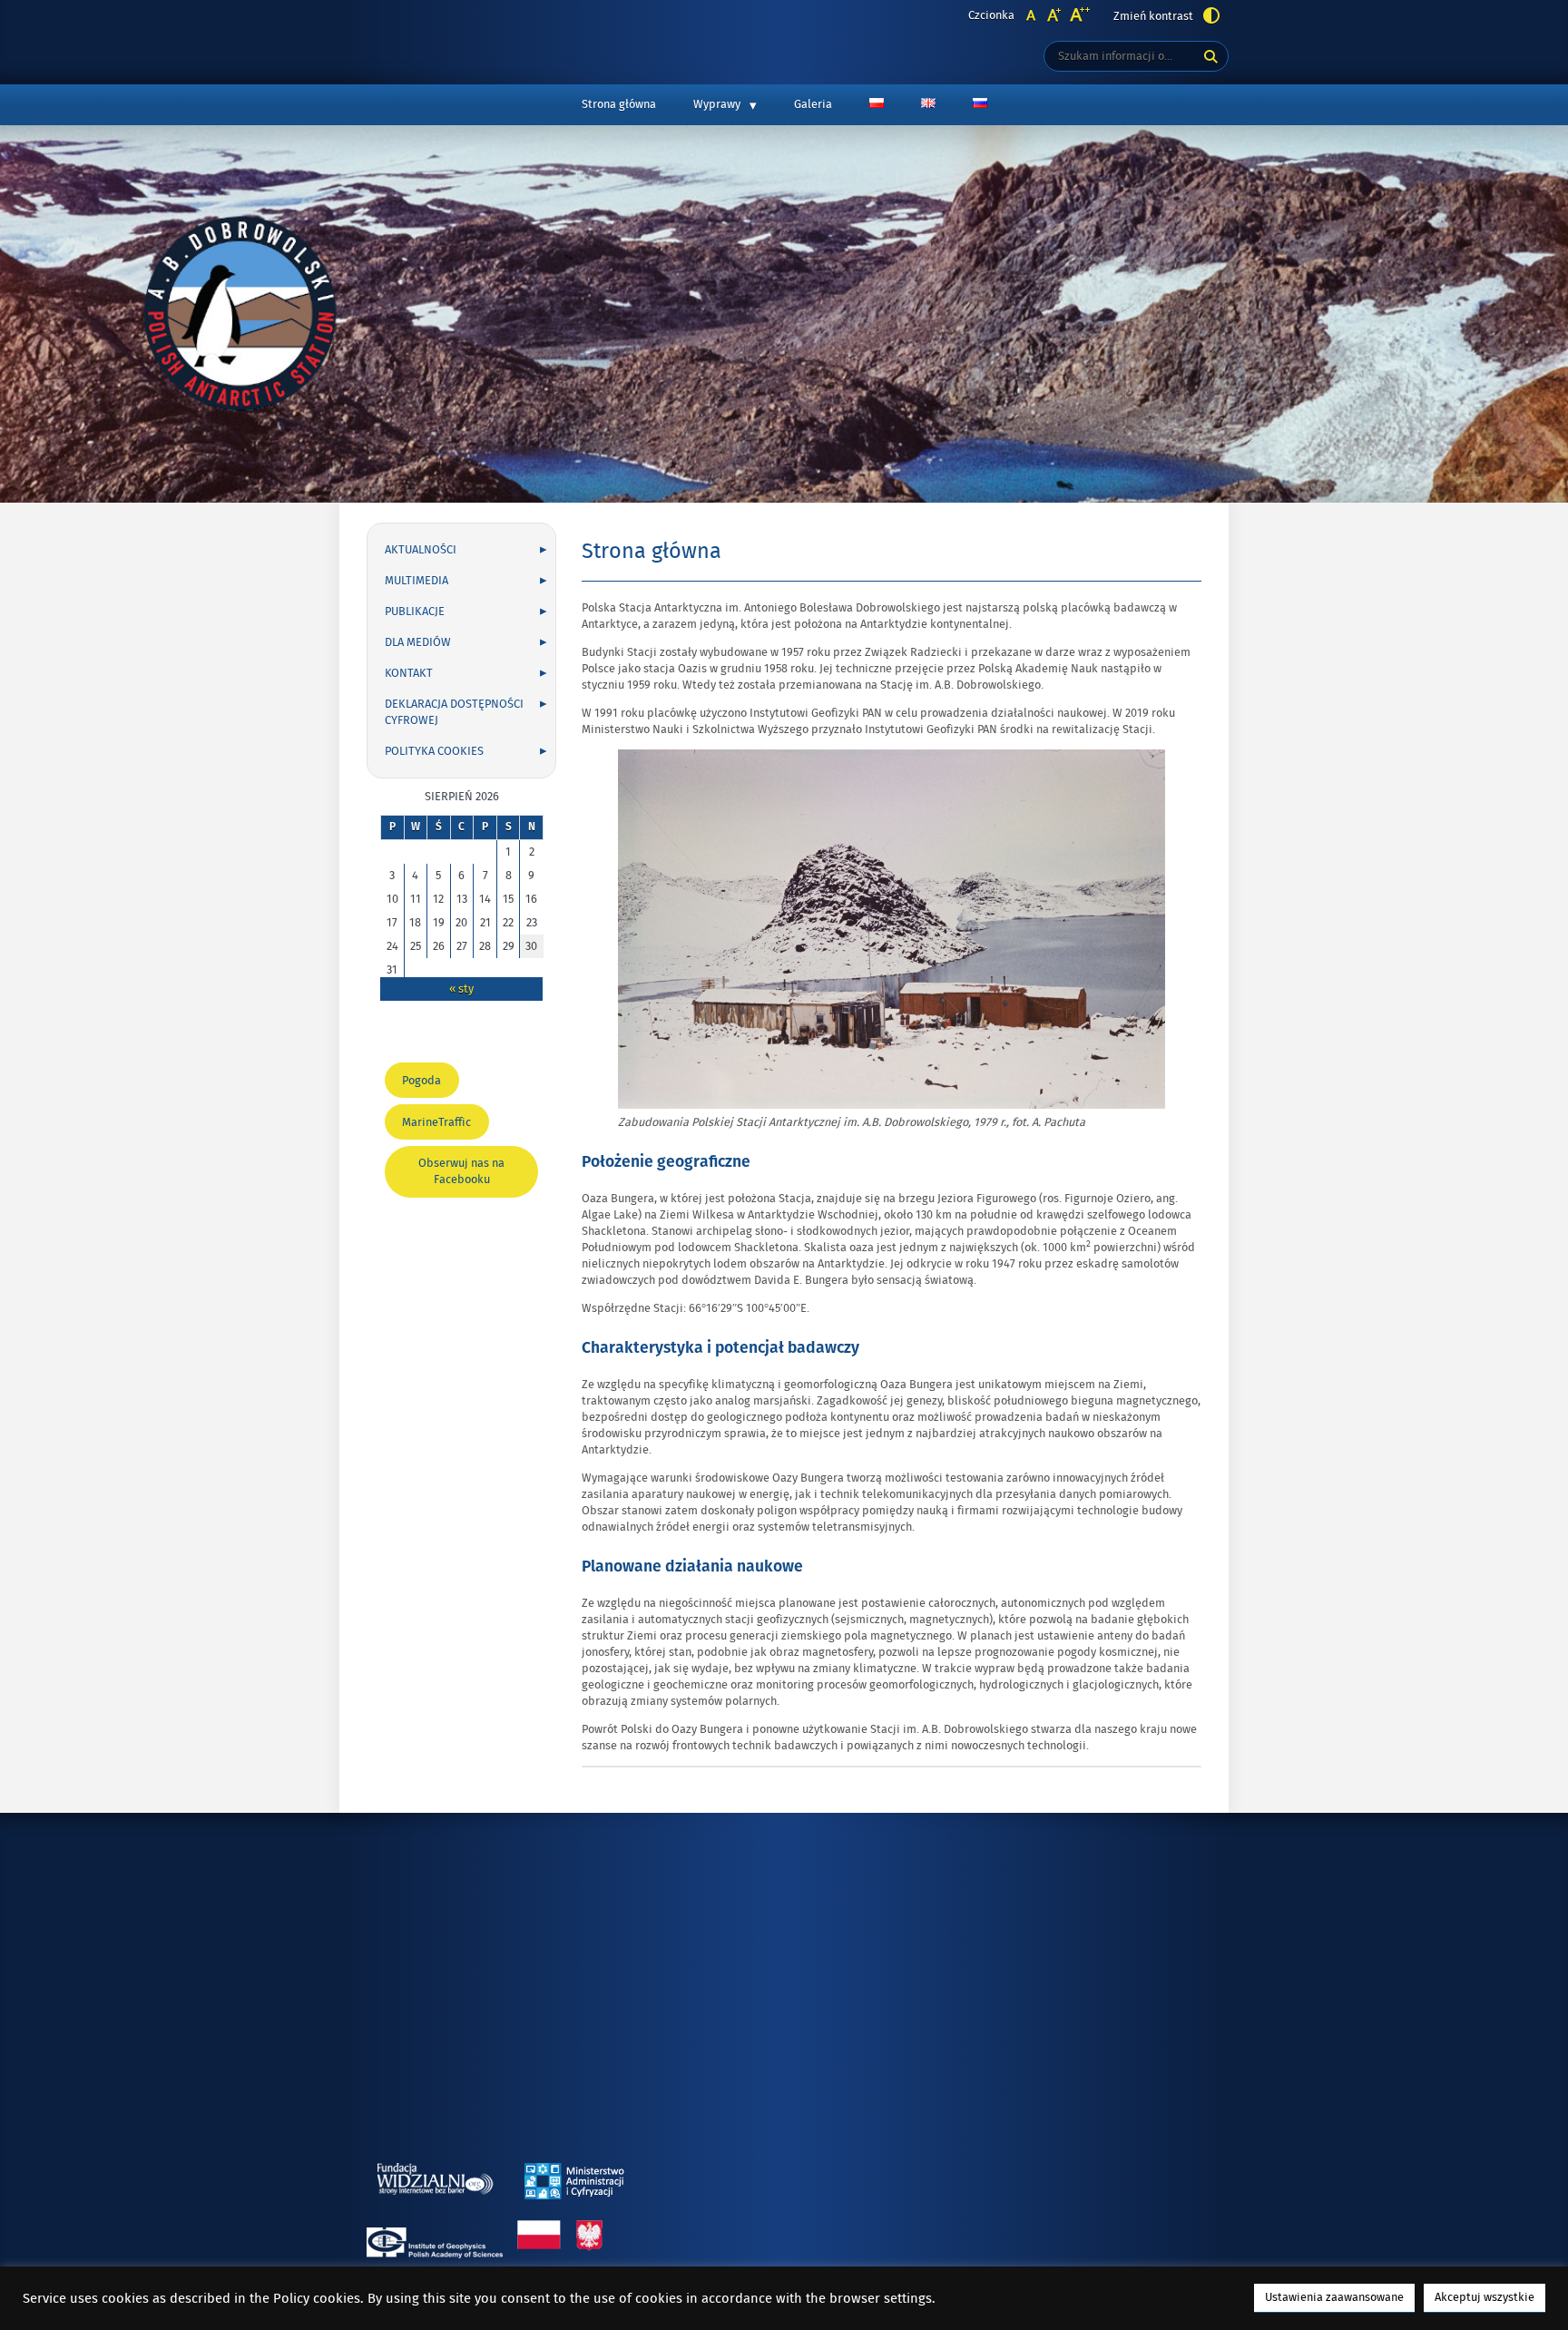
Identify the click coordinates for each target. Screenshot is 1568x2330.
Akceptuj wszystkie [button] (1485, 2297)
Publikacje (415, 612)
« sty (461, 989)
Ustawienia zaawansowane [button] (1334, 2297)
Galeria (813, 104)
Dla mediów (418, 642)
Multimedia (416, 581)
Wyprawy (717, 104)
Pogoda (426, 1085)
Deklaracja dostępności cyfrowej (454, 712)
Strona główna (619, 104)
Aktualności (421, 550)
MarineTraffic (441, 1126)
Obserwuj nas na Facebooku (461, 1176)
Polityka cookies (434, 751)
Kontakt (409, 673)
